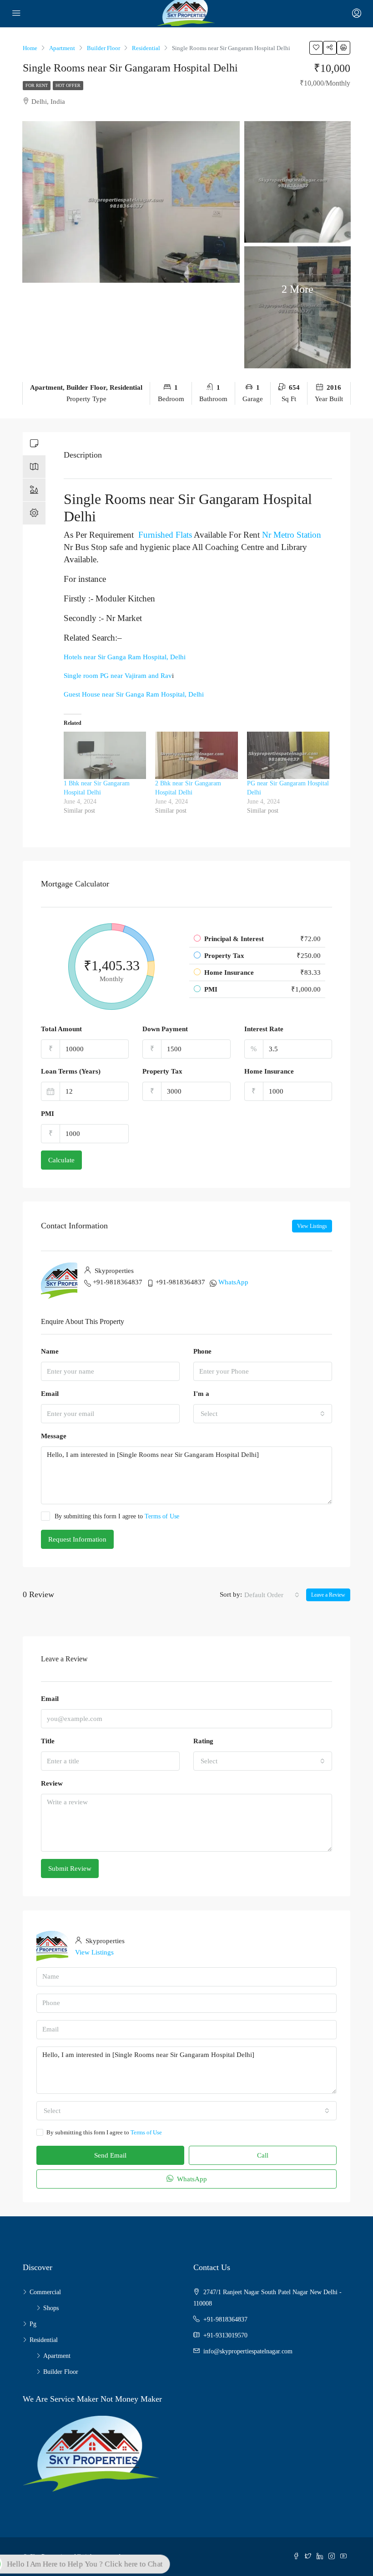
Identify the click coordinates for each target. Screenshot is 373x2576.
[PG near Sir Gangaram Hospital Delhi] (288, 755)
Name (50, 1351)
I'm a (201, 1394)
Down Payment (165, 1029)
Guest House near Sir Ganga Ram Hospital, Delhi (134, 694)
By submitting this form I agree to (117, 1516)
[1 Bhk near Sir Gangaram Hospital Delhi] (105, 755)
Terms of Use (162, 1516)
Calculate (61, 1160)
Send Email (110, 2155)
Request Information (77, 1539)
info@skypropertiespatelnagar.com (248, 2351)
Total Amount (61, 1029)
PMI (48, 1114)
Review (52, 1783)
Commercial (45, 2292)
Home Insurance (269, 1071)
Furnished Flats (165, 535)
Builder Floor (61, 2372)
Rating (203, 1741)
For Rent (37, 85)
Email (50, 1394)
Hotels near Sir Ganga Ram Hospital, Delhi (125, 657)
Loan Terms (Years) (71, 1071)
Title (48, 1741)
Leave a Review (328, 1595)
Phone (202, 1351)
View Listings (312, 1226)
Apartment (57, 2356)
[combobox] (263, 1414)
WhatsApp (233, 1282)
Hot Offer (68, 85)
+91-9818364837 (118, 1282)
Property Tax (162, 1071)
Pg (33, 2324)
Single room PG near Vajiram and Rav (118, 676)
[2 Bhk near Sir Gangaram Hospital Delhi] (196, 755)
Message (54, 1436)
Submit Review (70, 1868)
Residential (44, 2340)
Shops (51, 2308)
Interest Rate (264, 1029)
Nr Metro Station (290, 535)
